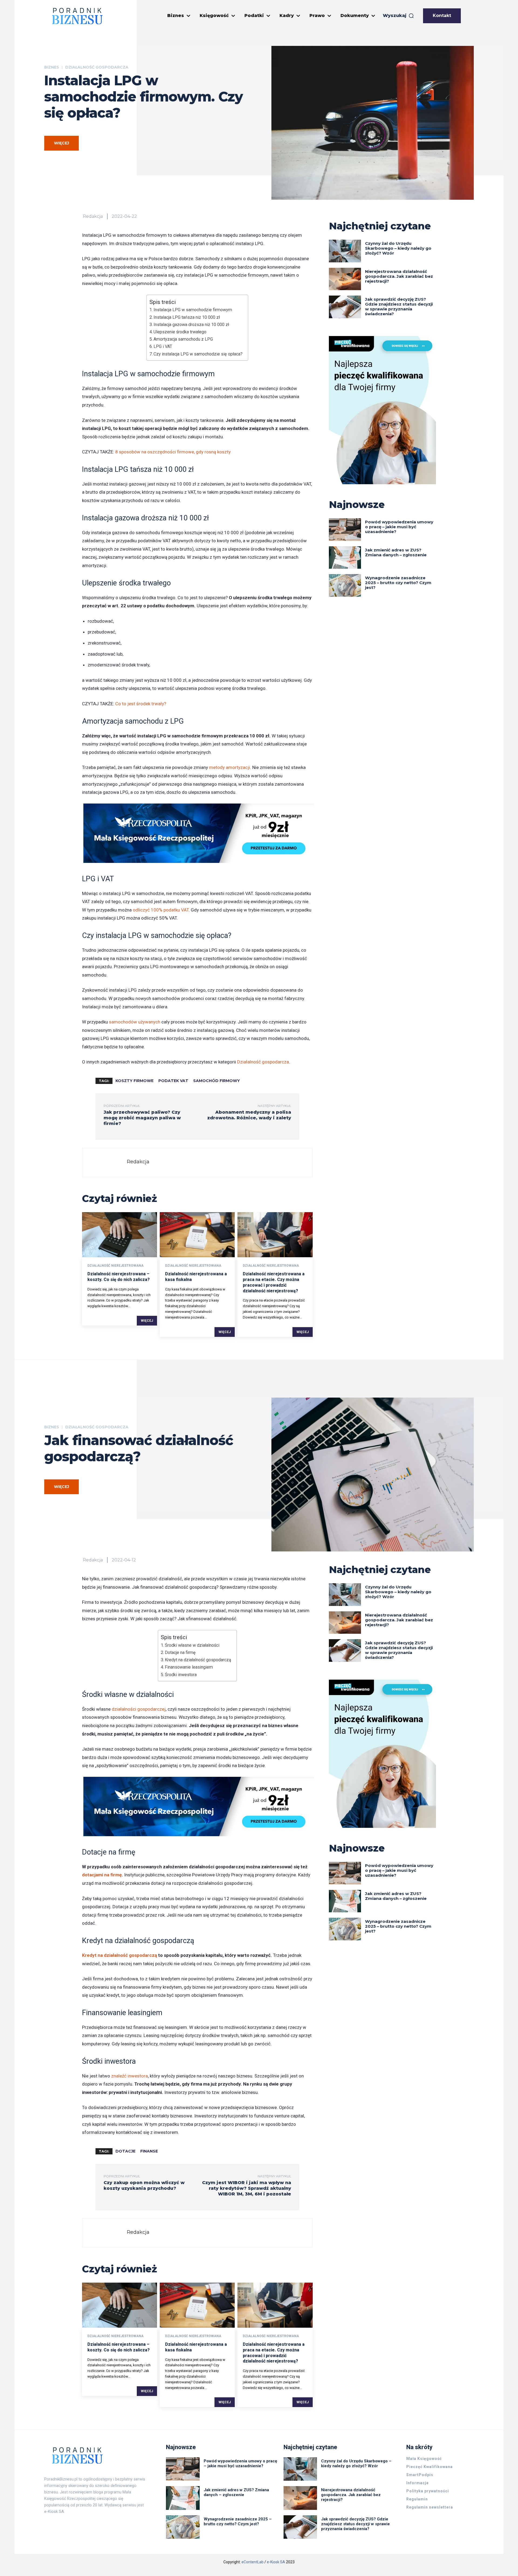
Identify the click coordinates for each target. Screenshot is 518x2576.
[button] (398, 16)
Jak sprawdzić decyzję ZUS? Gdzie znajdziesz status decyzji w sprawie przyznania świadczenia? (399, 306)
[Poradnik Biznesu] (77, 16)
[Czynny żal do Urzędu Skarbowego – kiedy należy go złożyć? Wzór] (345, 251)
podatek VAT (173, 1081)
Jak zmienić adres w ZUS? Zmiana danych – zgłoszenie (396, 552)
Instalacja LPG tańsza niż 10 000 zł (187, 317)
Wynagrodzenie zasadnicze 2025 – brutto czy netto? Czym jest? (398, 583)
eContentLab (253, 2562)
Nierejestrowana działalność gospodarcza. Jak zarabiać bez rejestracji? (399, 276)
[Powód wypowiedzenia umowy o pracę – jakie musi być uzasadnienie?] (345, 529)
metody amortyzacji (230, 767)
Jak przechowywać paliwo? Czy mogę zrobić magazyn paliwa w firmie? (142, 1118)
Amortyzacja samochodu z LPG (183, 339)
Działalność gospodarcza (97, 67)
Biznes (52, 67)
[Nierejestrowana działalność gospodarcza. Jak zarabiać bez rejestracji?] (345, 279)
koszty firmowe (134, 1081)
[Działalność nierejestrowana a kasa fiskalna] (197, 1235)
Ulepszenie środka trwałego (180, 332)
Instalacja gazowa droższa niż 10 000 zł (191, 325)
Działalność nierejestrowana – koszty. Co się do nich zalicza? (119, 1277)
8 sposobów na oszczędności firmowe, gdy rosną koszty (173, 452)
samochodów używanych (135, 1022)
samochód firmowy (217, 1081)
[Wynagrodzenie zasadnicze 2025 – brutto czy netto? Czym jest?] (345, 585)
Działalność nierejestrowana (115, 1266)
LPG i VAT (163, 346)
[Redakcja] (106, 1162)
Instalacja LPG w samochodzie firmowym (193, 310)
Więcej (147, 1321)
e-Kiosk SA (276, 2562)
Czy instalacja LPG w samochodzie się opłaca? (198, 354)
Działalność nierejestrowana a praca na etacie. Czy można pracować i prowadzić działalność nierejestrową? (274, 1282)
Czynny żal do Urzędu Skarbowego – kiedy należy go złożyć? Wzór (398, 248)
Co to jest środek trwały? (141, 704)
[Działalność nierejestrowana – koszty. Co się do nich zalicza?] (120, 1235)
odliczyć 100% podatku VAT (161, 910)
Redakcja (93, 216)
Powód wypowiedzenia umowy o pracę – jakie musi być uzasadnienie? (399, 527)
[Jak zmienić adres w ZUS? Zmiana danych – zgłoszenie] (345, 557)
